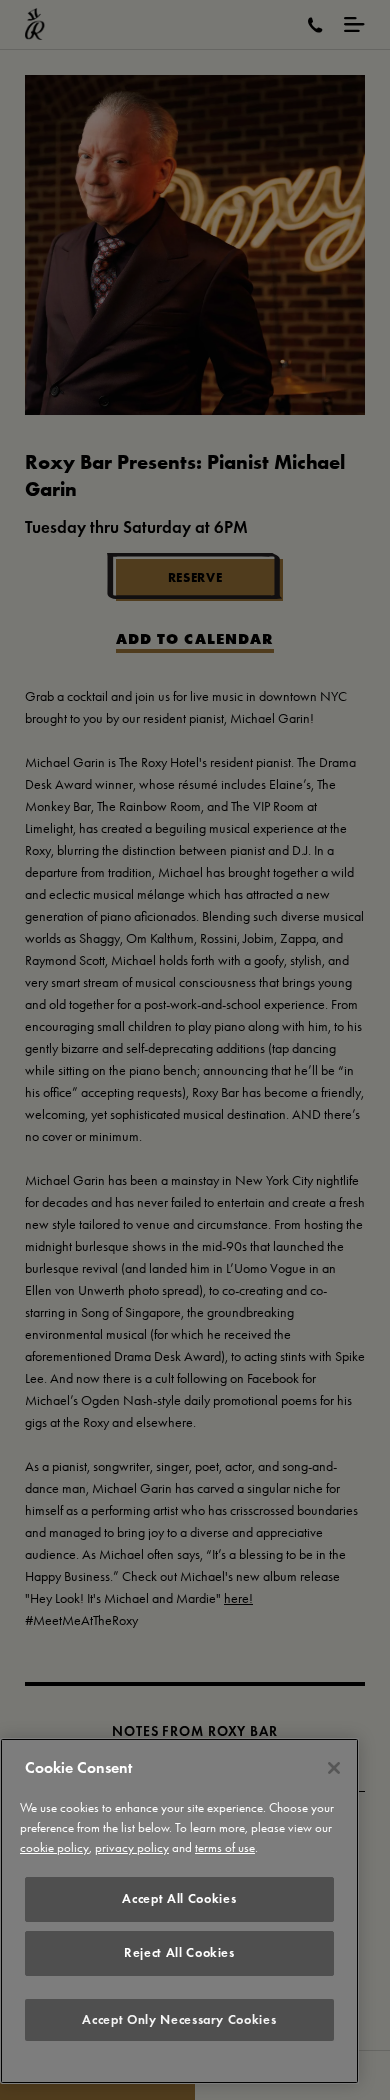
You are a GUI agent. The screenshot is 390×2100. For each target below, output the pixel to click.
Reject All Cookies (179, 1952)
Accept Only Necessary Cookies (179, 2019)
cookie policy (54, 1847)
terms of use (225, 1847)
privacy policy (132, 1847)
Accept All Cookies (179, 1898)
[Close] (334, 1768)
